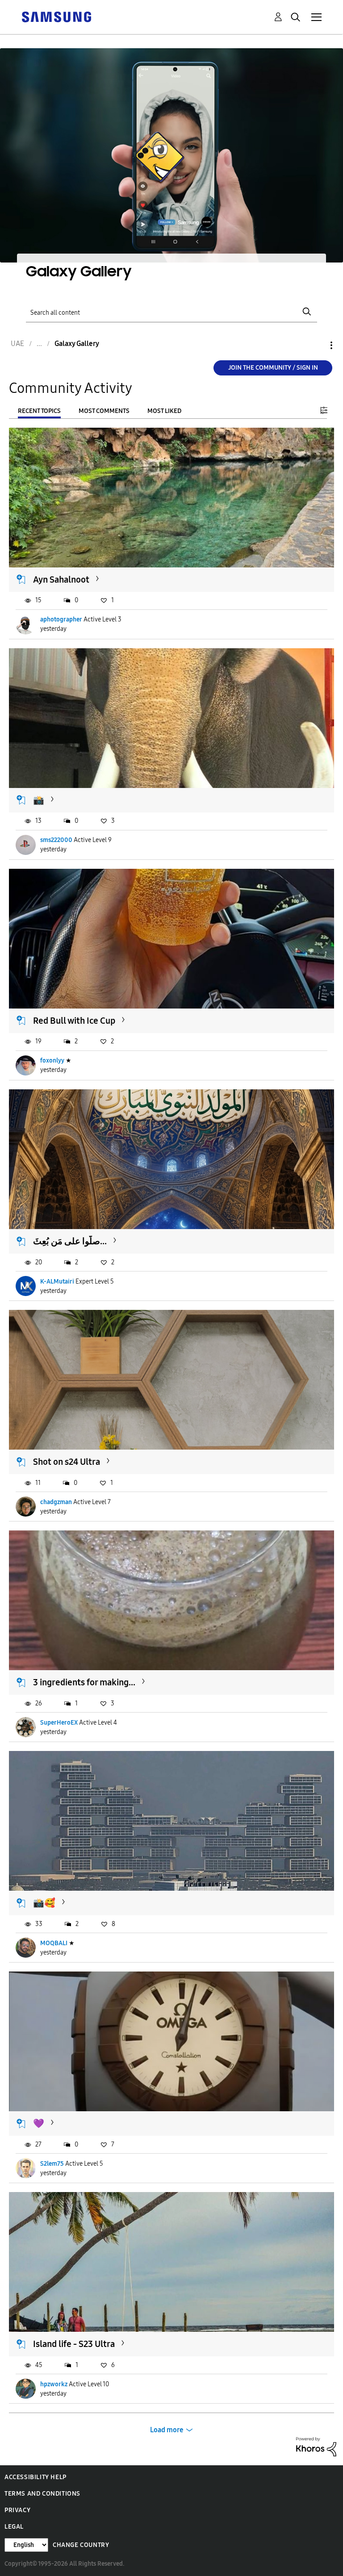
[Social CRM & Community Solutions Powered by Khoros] (316, 2446)
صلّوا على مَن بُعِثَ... (70, 1241)
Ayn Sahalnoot (61, 579)
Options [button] (316, 345)
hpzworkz (54, 2384)
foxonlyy (52, 1061)
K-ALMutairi (57, 1282)
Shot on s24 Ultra (67, 1462)
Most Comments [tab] (104, 411)
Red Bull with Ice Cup (74, 1021)
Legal (14, 2527)
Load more (167, 2430)
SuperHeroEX (59, 1723)
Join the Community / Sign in (273, 368)
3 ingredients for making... (84, 1682)
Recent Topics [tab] (39, 411)
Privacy (17, 2510)
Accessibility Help (36, 2477)
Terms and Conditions (42, 2494)
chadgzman (56, 1502)
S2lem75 (52, 2164)
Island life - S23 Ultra (74, 2344)
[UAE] (56, 16)
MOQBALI (54, 1943)
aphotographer (61, 619)
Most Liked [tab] (164, 411)
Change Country (81, 2545)
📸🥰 (44, 1903)
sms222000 (56, 840)
